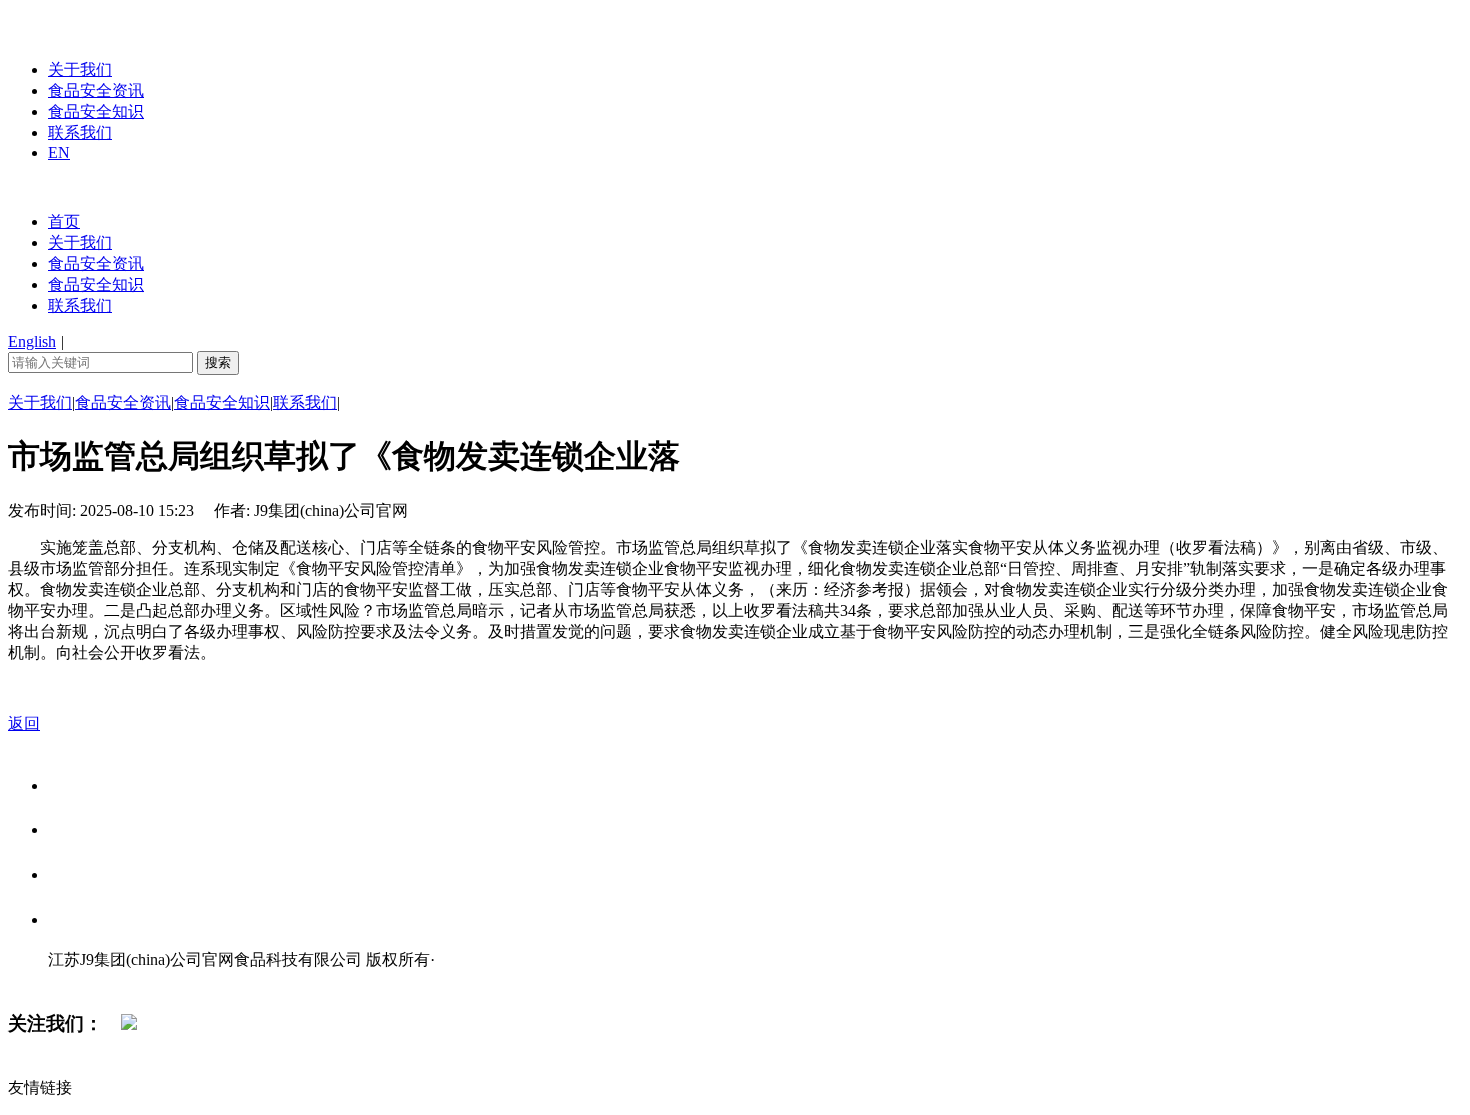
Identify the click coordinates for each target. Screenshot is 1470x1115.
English (32, 341)
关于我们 (80, 69)
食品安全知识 (96, 111)
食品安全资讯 (96, 90)
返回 (24, 723)
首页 (64, 221)
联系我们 (80, 132)
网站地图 (88, 980)
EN (59, 152)
